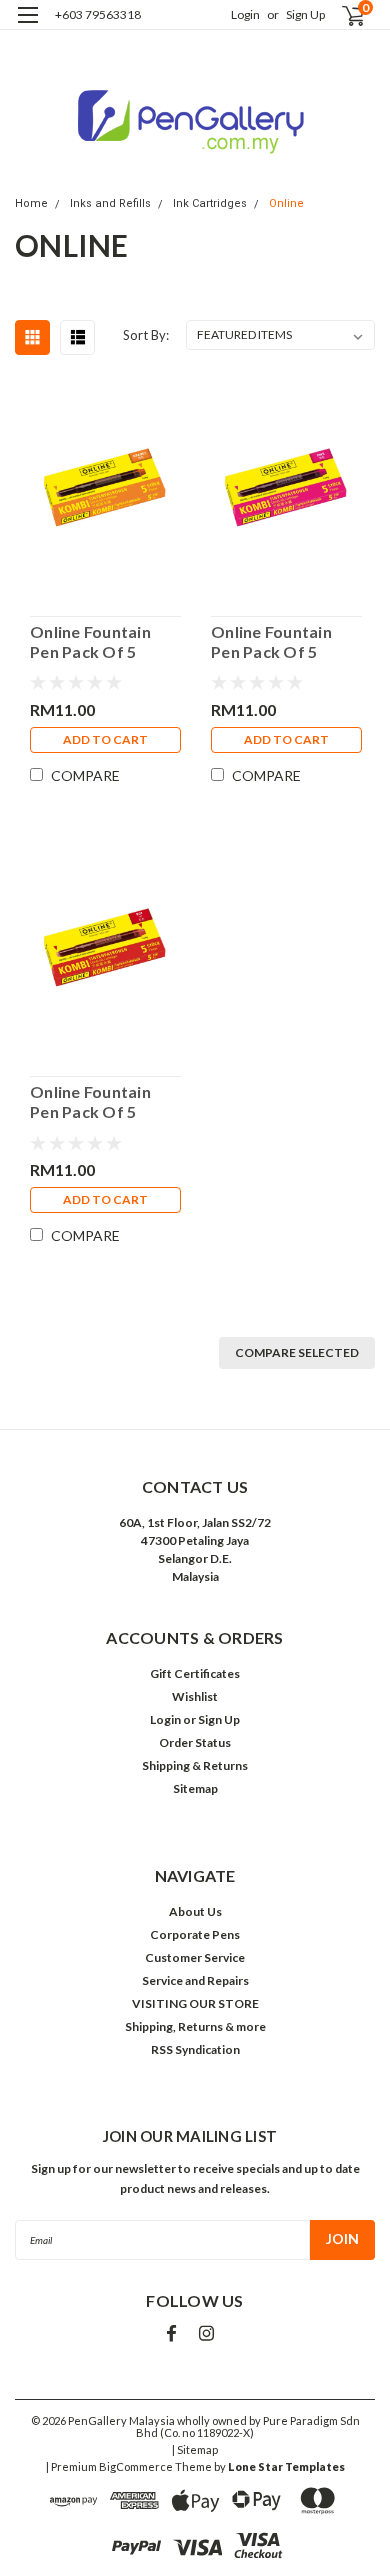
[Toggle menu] (27, 27)
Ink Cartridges (210, 203)
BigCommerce (136, 2466)
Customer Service (195, 1957)
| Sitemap (195, 2449)
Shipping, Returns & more (195, 2026)
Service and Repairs (195, 1980)
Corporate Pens (195, 1934)
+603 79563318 (98, 14)
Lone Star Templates (286, 2466)
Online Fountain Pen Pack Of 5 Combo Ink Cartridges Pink (271, 642)
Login (245, 14)
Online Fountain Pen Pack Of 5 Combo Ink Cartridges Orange (102, 642)
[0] (341, 15)
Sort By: (146, 335)
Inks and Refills (110, 203)
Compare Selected (297, 1352)
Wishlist (195, 1696)
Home (31, 203)
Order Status (195, 1742)
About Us (195, 1911)
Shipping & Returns (195, 1765)
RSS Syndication (195, 2049)
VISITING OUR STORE (195, 2003)
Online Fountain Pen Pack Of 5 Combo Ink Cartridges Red (90, 1102)
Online (286, 203)
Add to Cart (105, 739)
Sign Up (305, 14)
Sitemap (195, 1788)
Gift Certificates (195, 1673)
